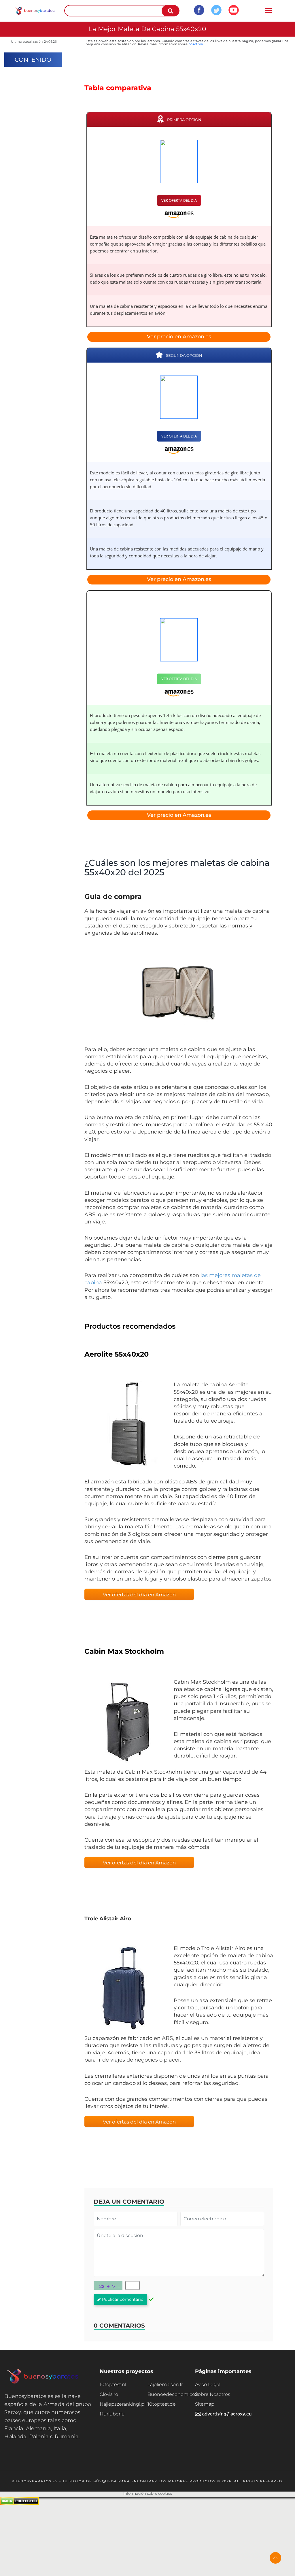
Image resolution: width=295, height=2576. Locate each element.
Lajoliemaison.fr (165, 2384)
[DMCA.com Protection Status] (19, 2504)
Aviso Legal (208, 2384)
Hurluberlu (112, 2414)
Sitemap (205, 2404)
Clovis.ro (109, 2394)
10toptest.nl (113, 2384)
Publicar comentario (123, 2299)
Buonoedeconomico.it (171, 2394)
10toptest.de (162, 2404)
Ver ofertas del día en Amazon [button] (139, 1595)
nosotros (196, 44)
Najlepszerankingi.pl (123, 2404)
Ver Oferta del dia (179, 200)
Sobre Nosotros (213, 2394)
